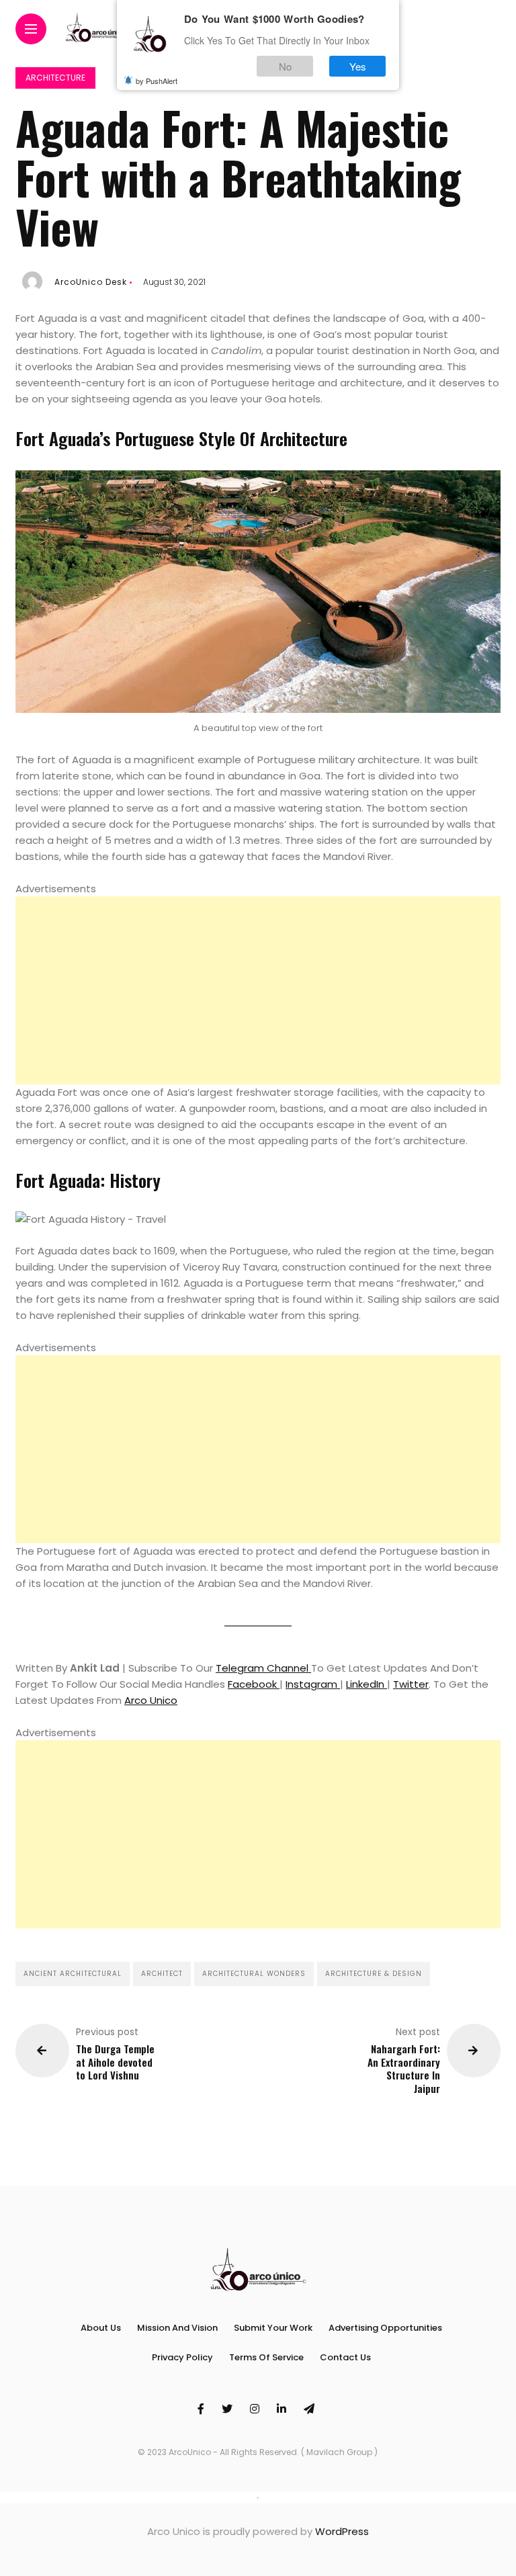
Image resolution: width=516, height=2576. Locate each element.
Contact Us (345, 2357)
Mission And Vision (177, 2328)
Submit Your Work (273, 2328)
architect (162, 1974)
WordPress (342, 2531)
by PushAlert (157, 81)
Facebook (254, 1684)
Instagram (313, 1684)
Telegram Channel (263, 1668)
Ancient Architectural (73, 1974)
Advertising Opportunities (385, 2328)
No (285, 66)
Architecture (55, 78)
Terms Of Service (266, 2357)
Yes (358, 66)
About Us (101, 2328)
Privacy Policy (182, 2357)
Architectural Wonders (254, 1974)
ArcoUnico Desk (91, 282)
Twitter (411, 1684)
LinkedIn (367, 1684)
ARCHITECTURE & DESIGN (374, 1974)
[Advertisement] (258, 990)
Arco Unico (151, 1700)
